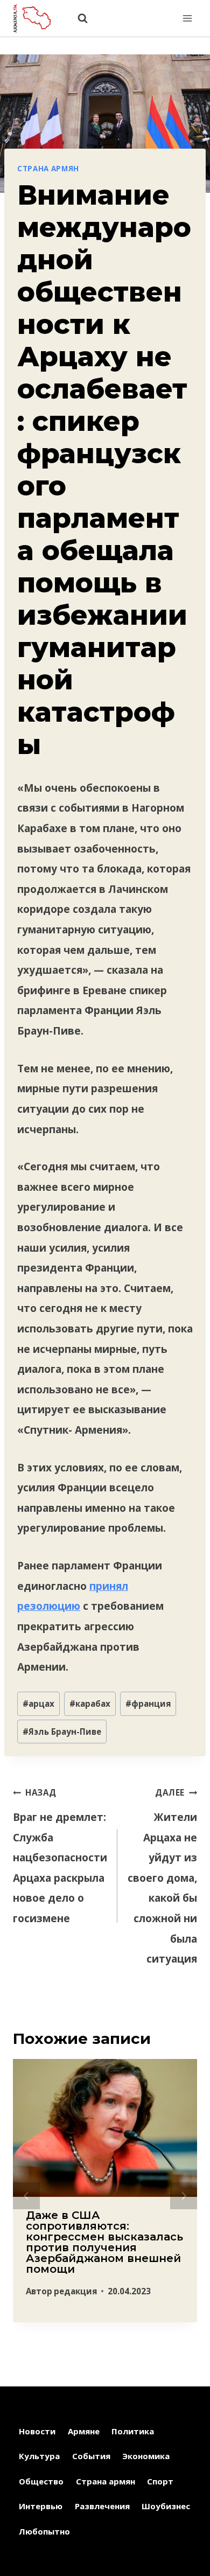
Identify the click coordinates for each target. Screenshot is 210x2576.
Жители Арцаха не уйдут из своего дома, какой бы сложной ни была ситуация (162, 1876)
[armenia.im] (37, 18)
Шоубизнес (166, 2506)
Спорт (160, 2481)
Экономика (146, 2456)
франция (148, 1704)
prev (26, 2196)
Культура (39, 2456)
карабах (90, 1704)
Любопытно (44, 2531)
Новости (37, 2431)
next (184, 2196)
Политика (133, 2431)
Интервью (41, 2506)
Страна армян (48, 169)
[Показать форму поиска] (77, 19)
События (91, 2456)
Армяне (84, 2431)
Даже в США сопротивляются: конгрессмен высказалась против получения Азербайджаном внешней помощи (104, 2242)
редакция (75, 2291)
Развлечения (102, 2506)
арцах (38, 1704)
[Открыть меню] (187, 18)
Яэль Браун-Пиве (62, 1732)
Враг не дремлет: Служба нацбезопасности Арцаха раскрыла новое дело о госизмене (60, 1856)
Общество (41, 2481)
